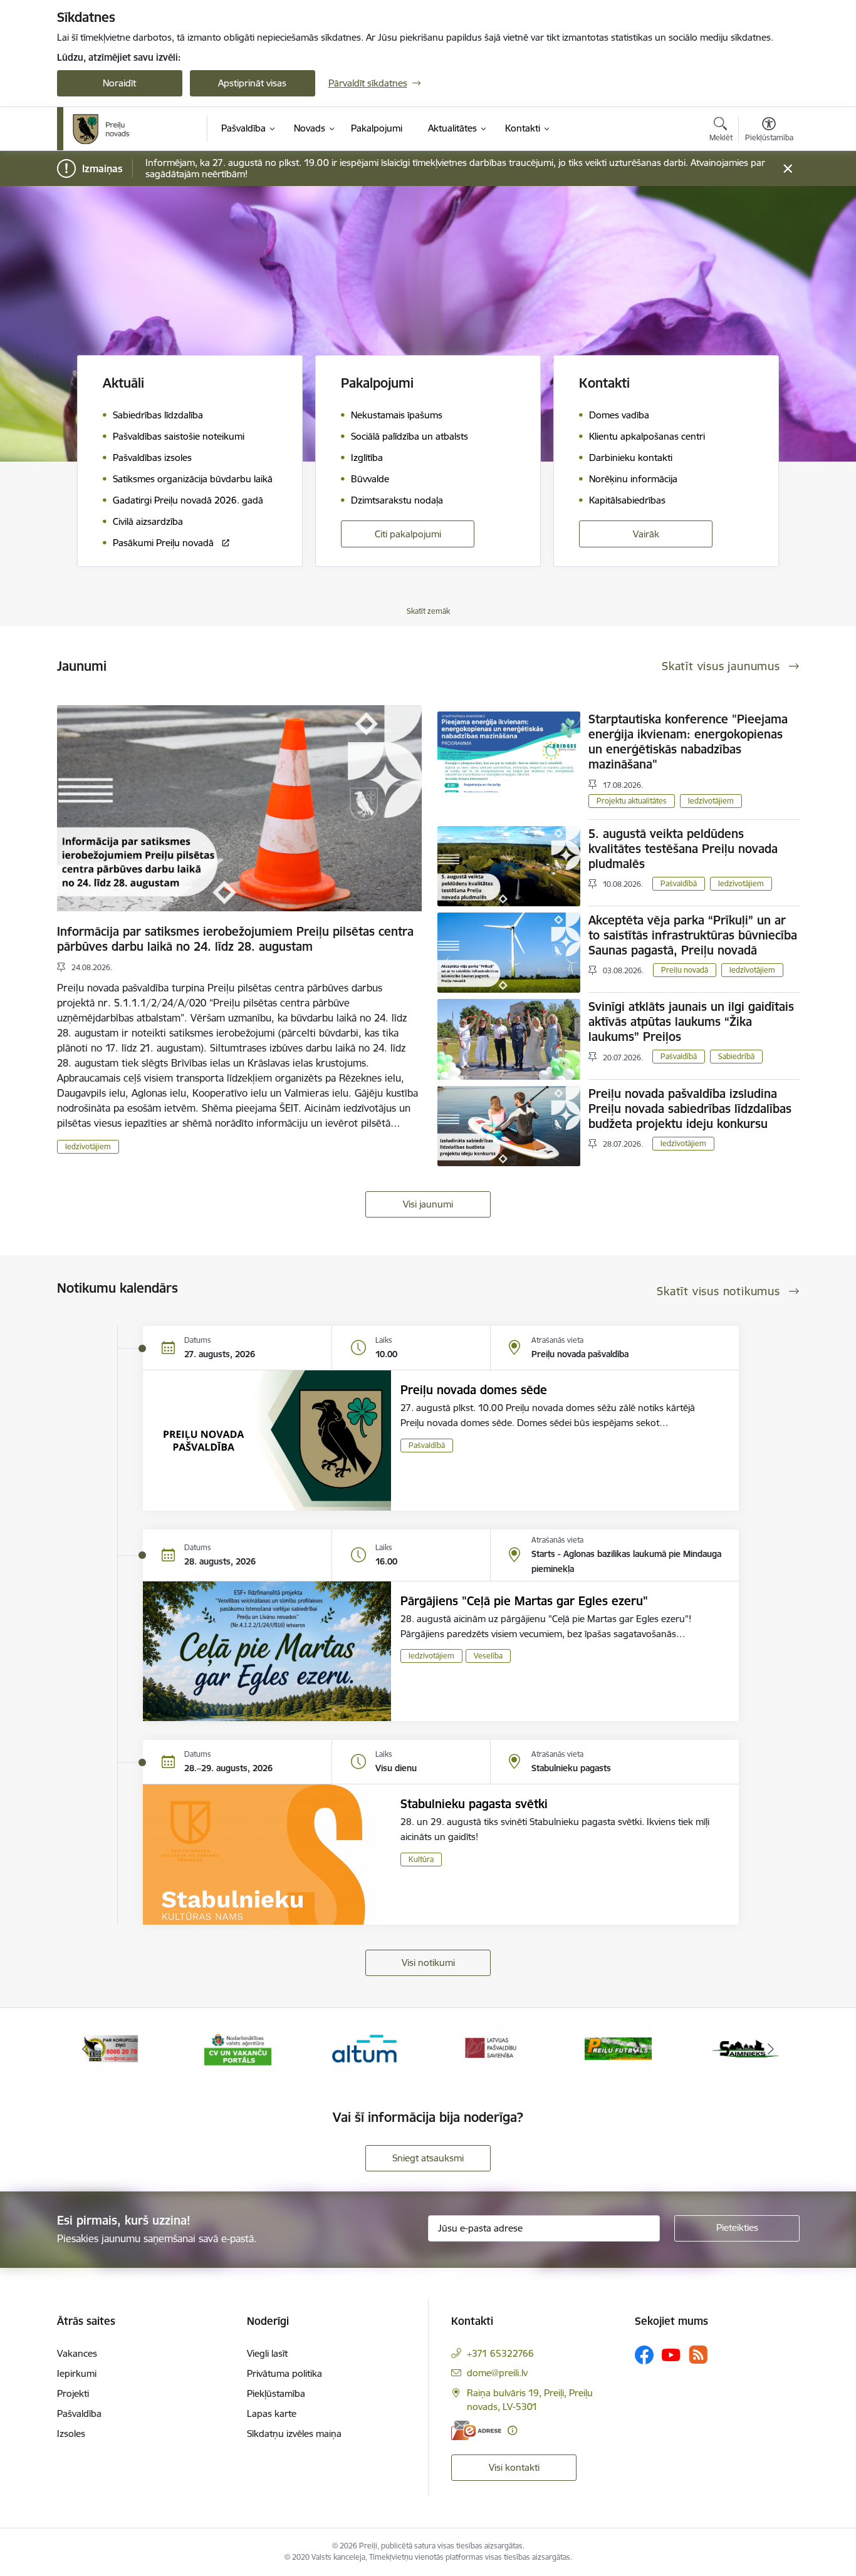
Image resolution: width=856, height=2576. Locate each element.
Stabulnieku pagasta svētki (474, 1804)
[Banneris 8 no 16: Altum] (364, 2048)
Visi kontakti (514, 2467)
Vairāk (646, 534)
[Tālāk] (771, 2049)
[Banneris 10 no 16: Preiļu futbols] (618, 2048)
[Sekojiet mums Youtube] (671, 2354)
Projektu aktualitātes (632, 801)
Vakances (77, 2353)
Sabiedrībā (736, 1056)
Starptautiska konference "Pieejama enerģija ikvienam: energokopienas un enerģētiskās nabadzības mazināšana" (688, 742)
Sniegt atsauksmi (428, 2158)
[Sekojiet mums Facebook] (644, 2355)
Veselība (488, 1656)
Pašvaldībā (679, 883)
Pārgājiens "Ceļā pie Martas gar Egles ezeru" (524, 1601)
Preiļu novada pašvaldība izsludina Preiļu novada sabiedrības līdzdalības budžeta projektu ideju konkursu (690, 1109)
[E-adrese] (476, 2430)
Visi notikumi (428, 1963)
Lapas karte (272, 2413)
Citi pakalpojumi (408, 534)
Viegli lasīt (267, 2353)
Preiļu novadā (685, 970)
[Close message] (787, 169)
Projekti (73, 2393)
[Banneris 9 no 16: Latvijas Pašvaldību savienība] (492, 2048)
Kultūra (421, 1859)
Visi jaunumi (428, 1204)
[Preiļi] (102, 129)
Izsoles (71, 2434)
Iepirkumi (77, 2373)
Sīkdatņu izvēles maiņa (294, 2434)
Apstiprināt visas (252, 83)
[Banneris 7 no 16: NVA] (238, 2048)
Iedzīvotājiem (88, 1146)
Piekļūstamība (276, 2393)
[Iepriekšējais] (86, 2049)
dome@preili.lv (497, 2373)
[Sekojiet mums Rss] (698, 2355)
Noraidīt (119, 83)
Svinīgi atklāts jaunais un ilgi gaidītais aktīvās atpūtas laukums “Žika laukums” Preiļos (691, 1022)
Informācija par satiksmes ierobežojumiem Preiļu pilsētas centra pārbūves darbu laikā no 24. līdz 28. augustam (235, 939)
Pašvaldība (79, 2413)
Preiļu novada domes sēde (474, 1390)
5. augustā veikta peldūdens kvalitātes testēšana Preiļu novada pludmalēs (683, 849)
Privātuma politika (284, 2373)
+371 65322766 (500, 2353)
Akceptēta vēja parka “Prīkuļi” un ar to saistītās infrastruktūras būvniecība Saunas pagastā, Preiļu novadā (693, 935)
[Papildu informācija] (512, 2430)
